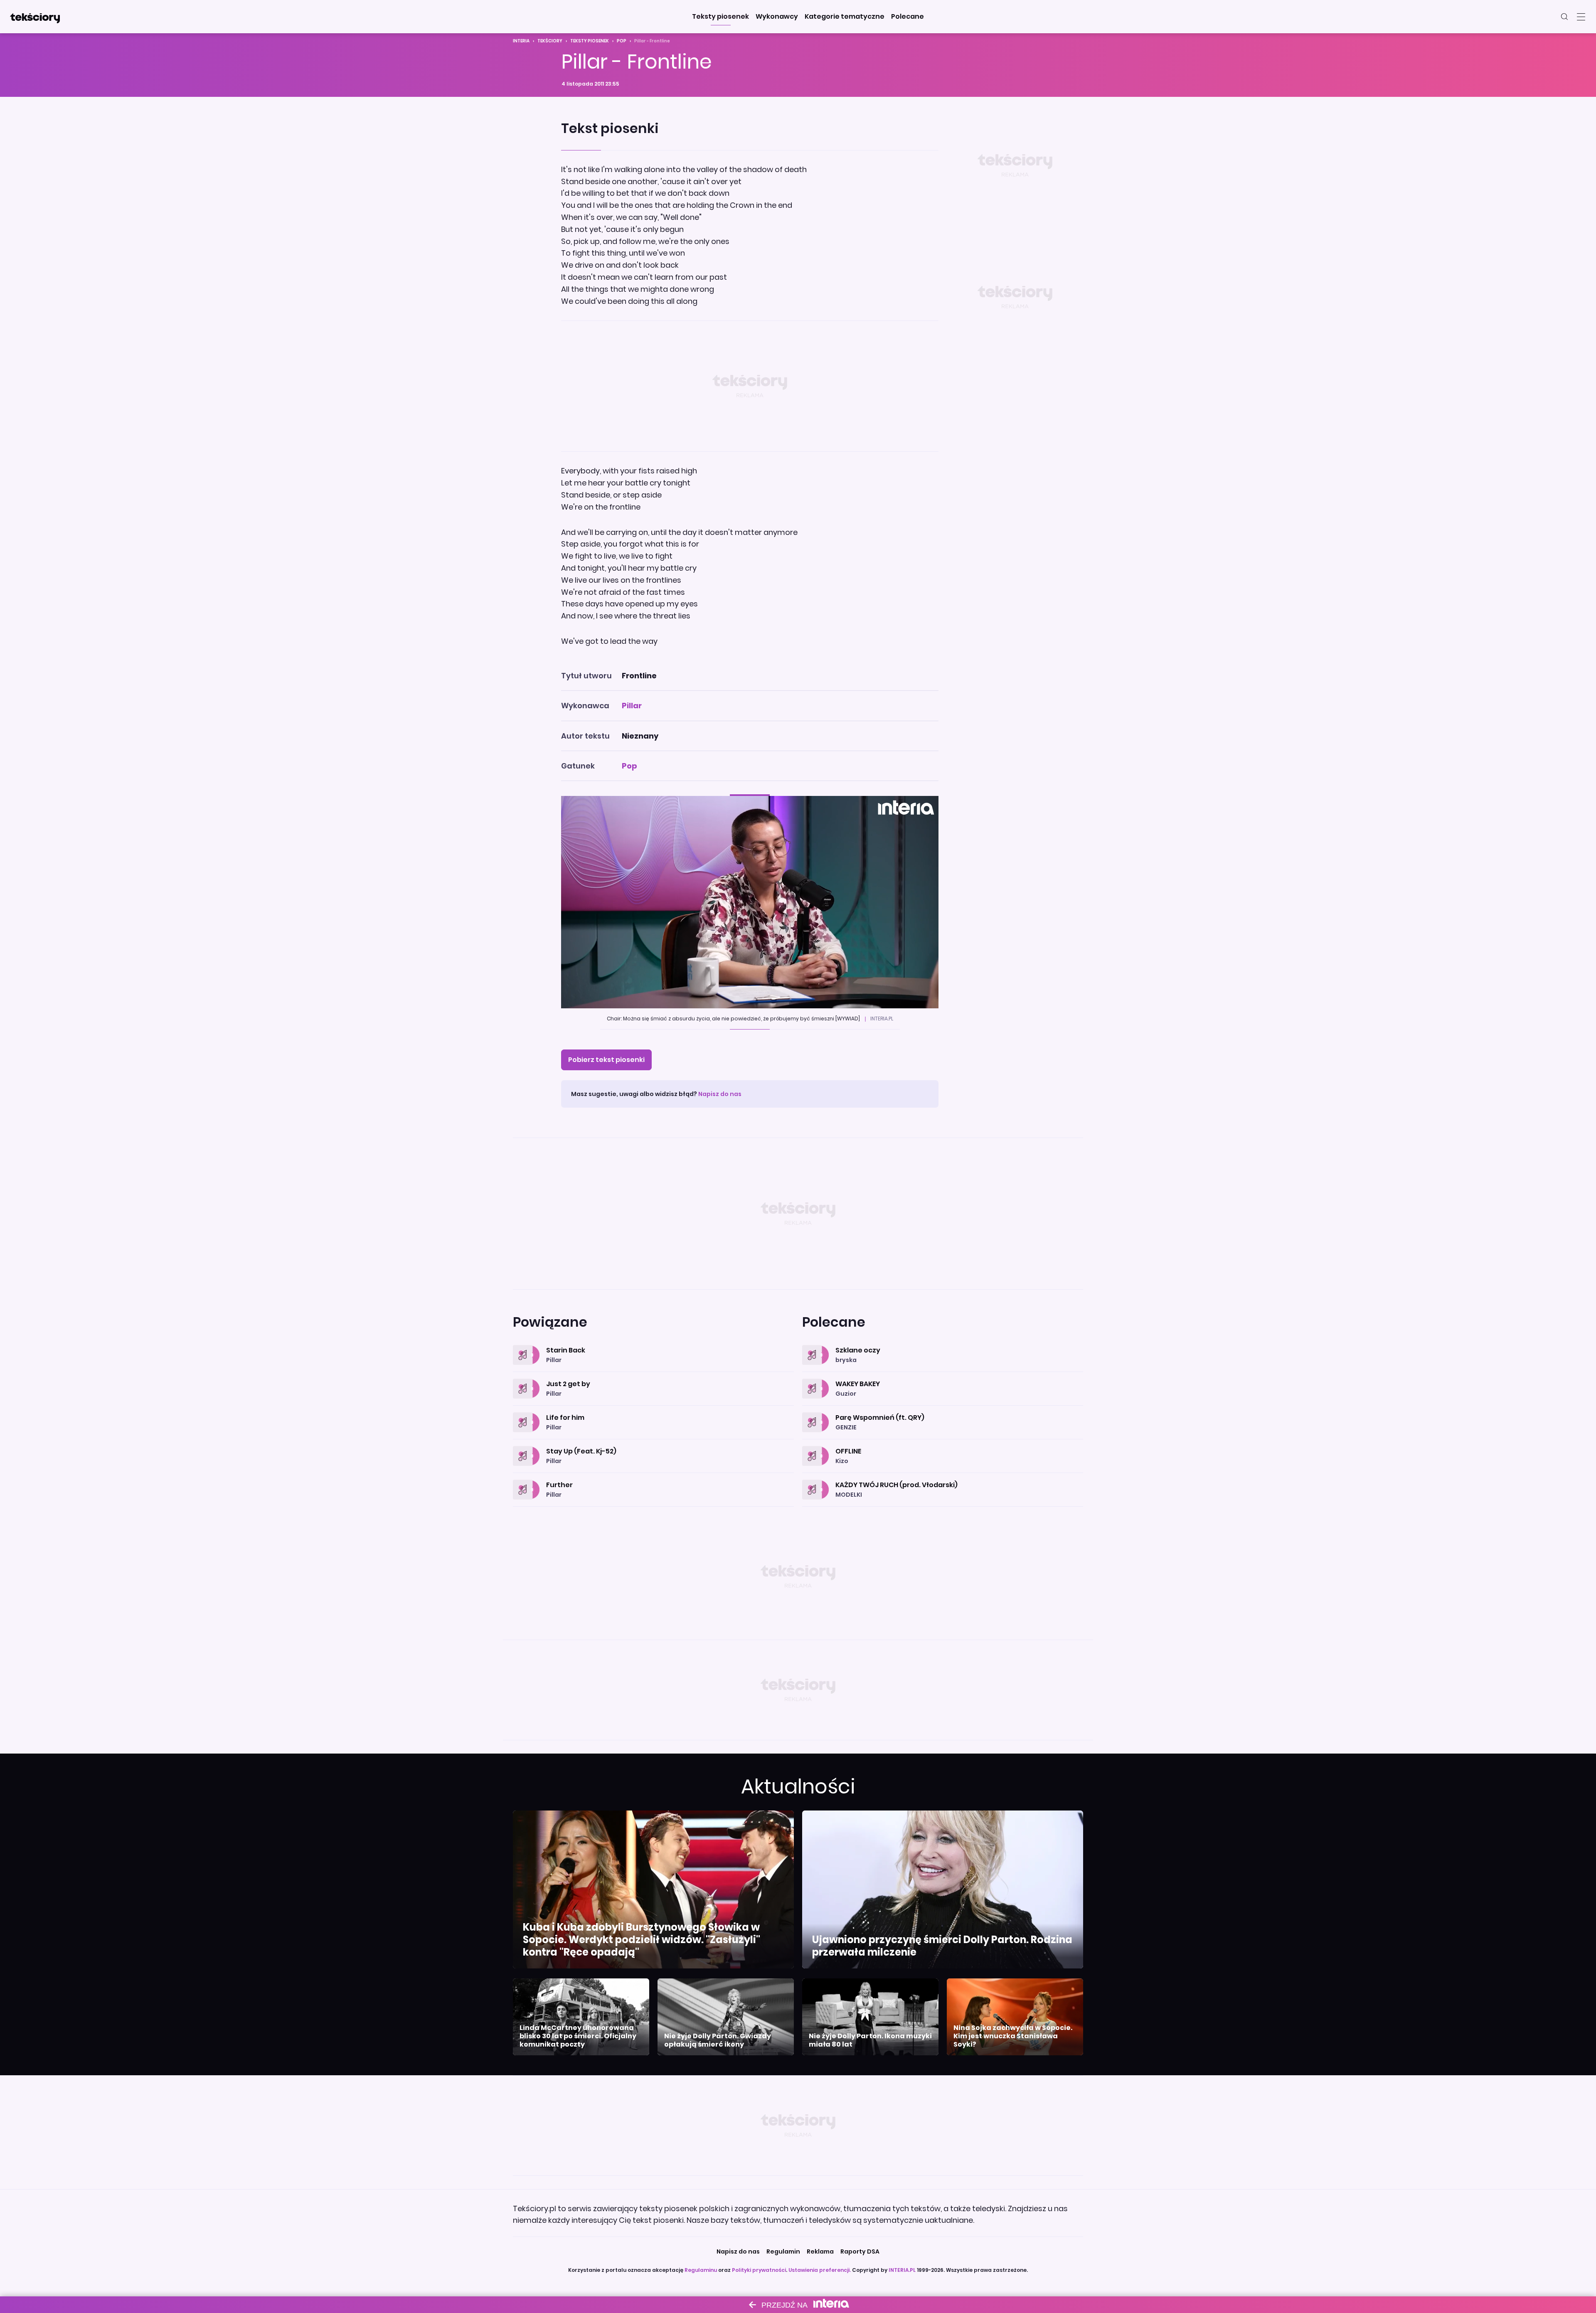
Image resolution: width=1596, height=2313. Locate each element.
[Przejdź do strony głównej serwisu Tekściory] (35, 17)
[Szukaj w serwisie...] (1564, 17)
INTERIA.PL (902, 2270)
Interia (521, 41)
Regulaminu (701, 2270)
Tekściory (550, 41)
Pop (622, 41)
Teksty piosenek (590, 41)
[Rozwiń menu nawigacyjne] (1581, 17)
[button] (720, 17)
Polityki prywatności (759, 2270)
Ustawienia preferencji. (820, 2270)
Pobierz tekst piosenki (606, 1060)
